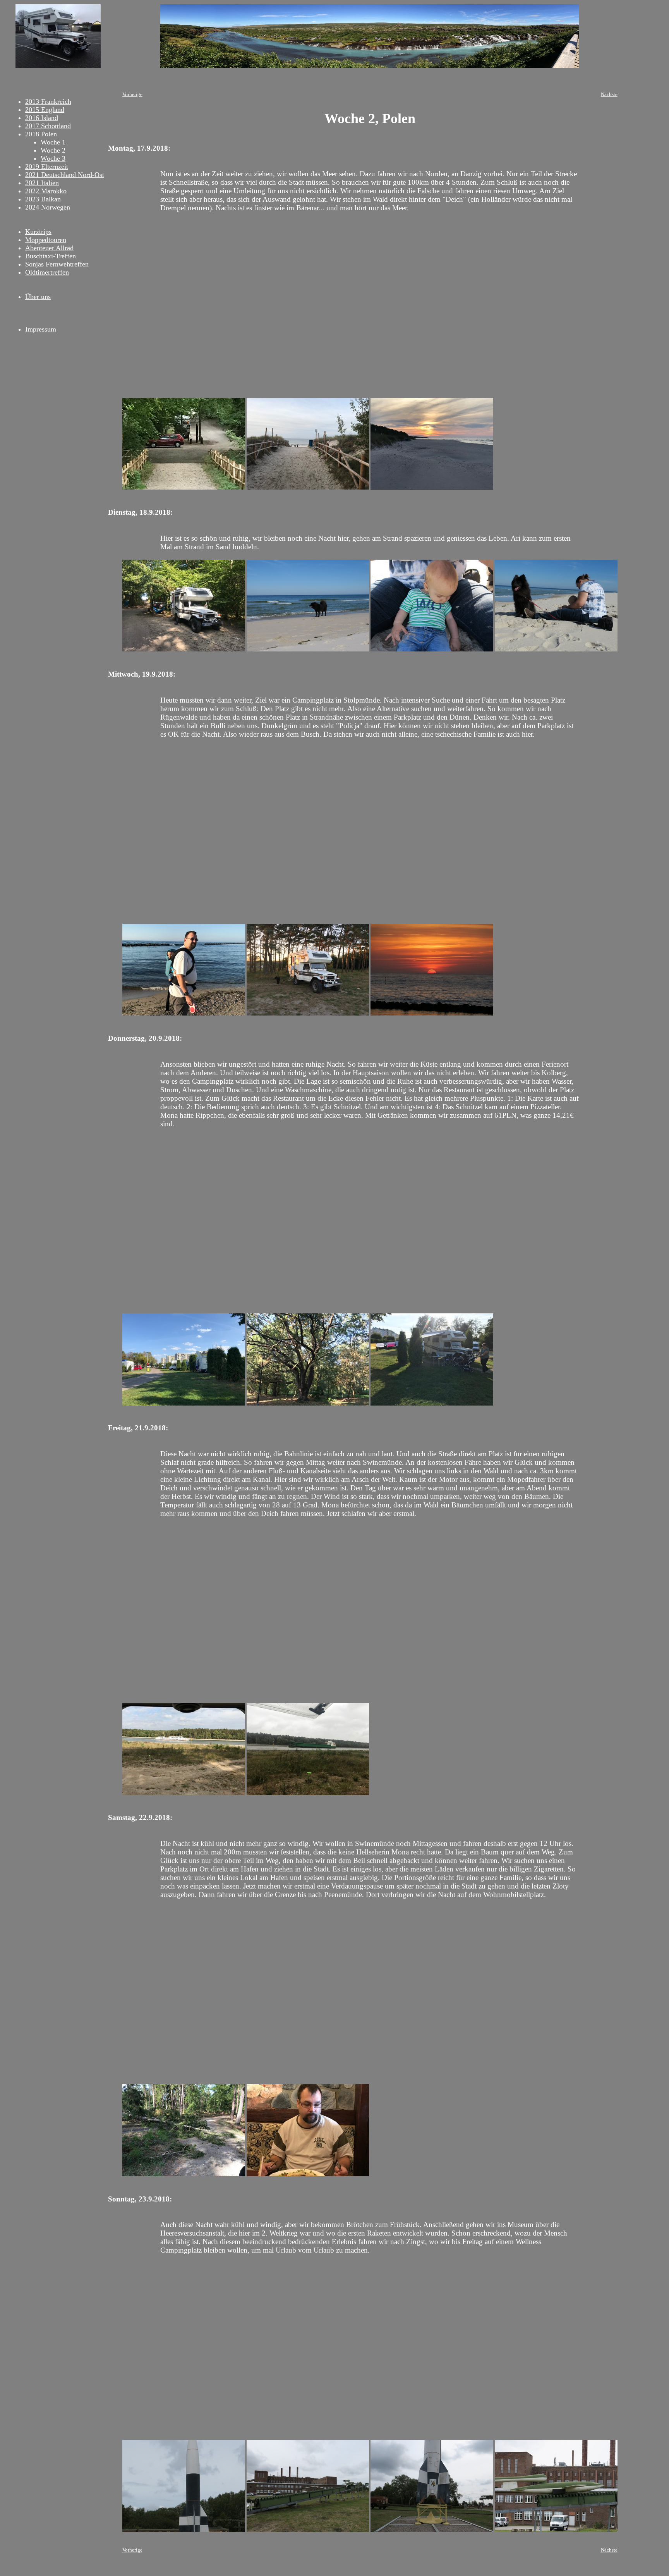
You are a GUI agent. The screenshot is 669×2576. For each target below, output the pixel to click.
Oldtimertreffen (47, 272)
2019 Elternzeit (47, 167)
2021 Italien (42, 183)
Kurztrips (38, 232)
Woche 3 (53, 158)
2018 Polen (41, 134)
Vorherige (132, 95)
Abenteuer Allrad (49, 248)
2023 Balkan (43, 199)
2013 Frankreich (48, 101)
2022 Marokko (46, 191)
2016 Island (42, 118)
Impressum (41, 329)
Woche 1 (53, 142)
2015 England (45, 110)
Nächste (609, 95)
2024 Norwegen (48, 207)
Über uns (38, 297)
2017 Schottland (48, 126)
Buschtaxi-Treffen (51, 256)
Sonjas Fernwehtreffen (57, 264)
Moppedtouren (46, 240)
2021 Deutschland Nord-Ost (65, 175)
